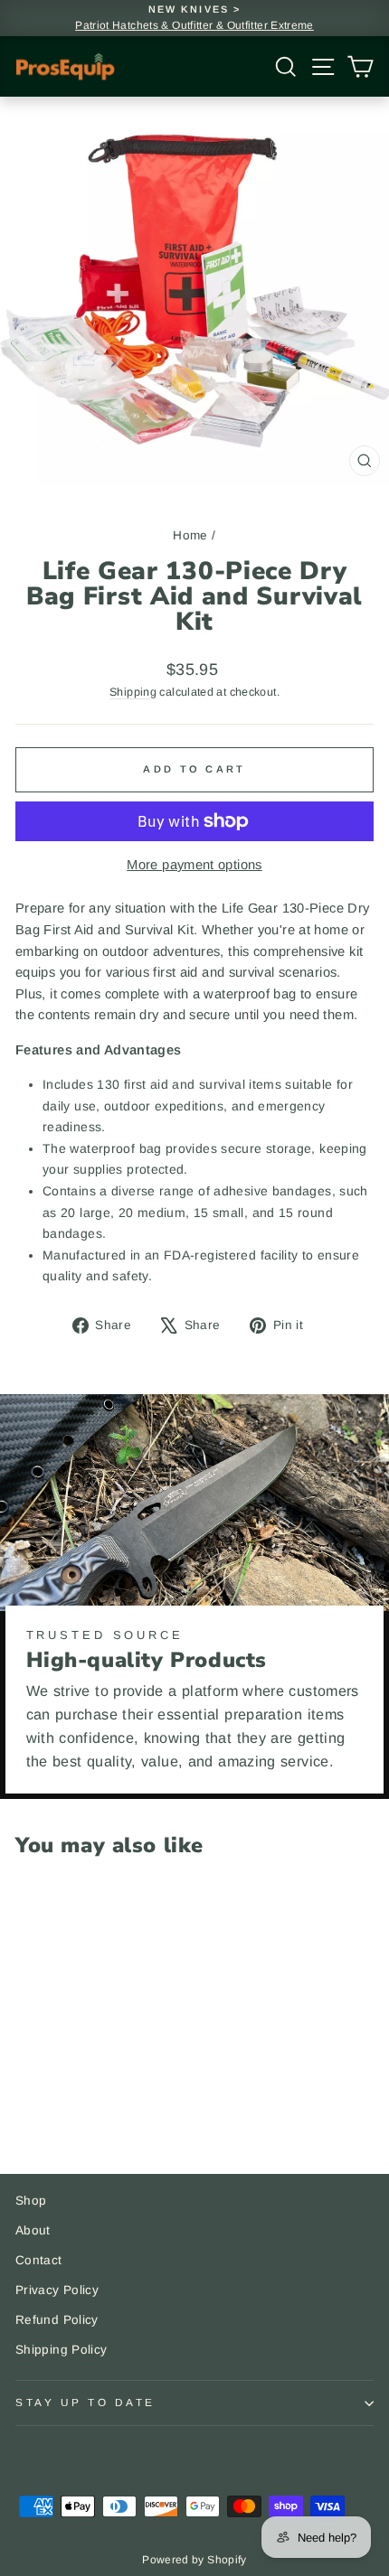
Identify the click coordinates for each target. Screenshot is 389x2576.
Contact (39, 2260)
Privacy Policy (57, 2290)
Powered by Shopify (194, 2560)
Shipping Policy (62, 2350)
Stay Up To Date (85, 2402)
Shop (31, 2201)
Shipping (133, 692)
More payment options (194, 865)
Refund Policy (57, 2320)
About (33, 2230)
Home (190, 535)
